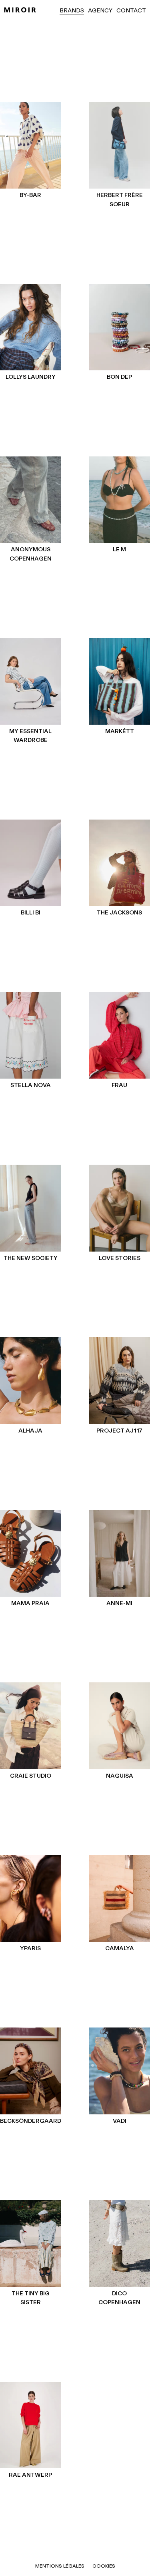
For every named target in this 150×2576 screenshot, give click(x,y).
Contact (131, 11)
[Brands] (20, 10)
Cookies (104, 2566)
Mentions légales (60, 2566)
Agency (100, 11)
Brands (72, 11)
